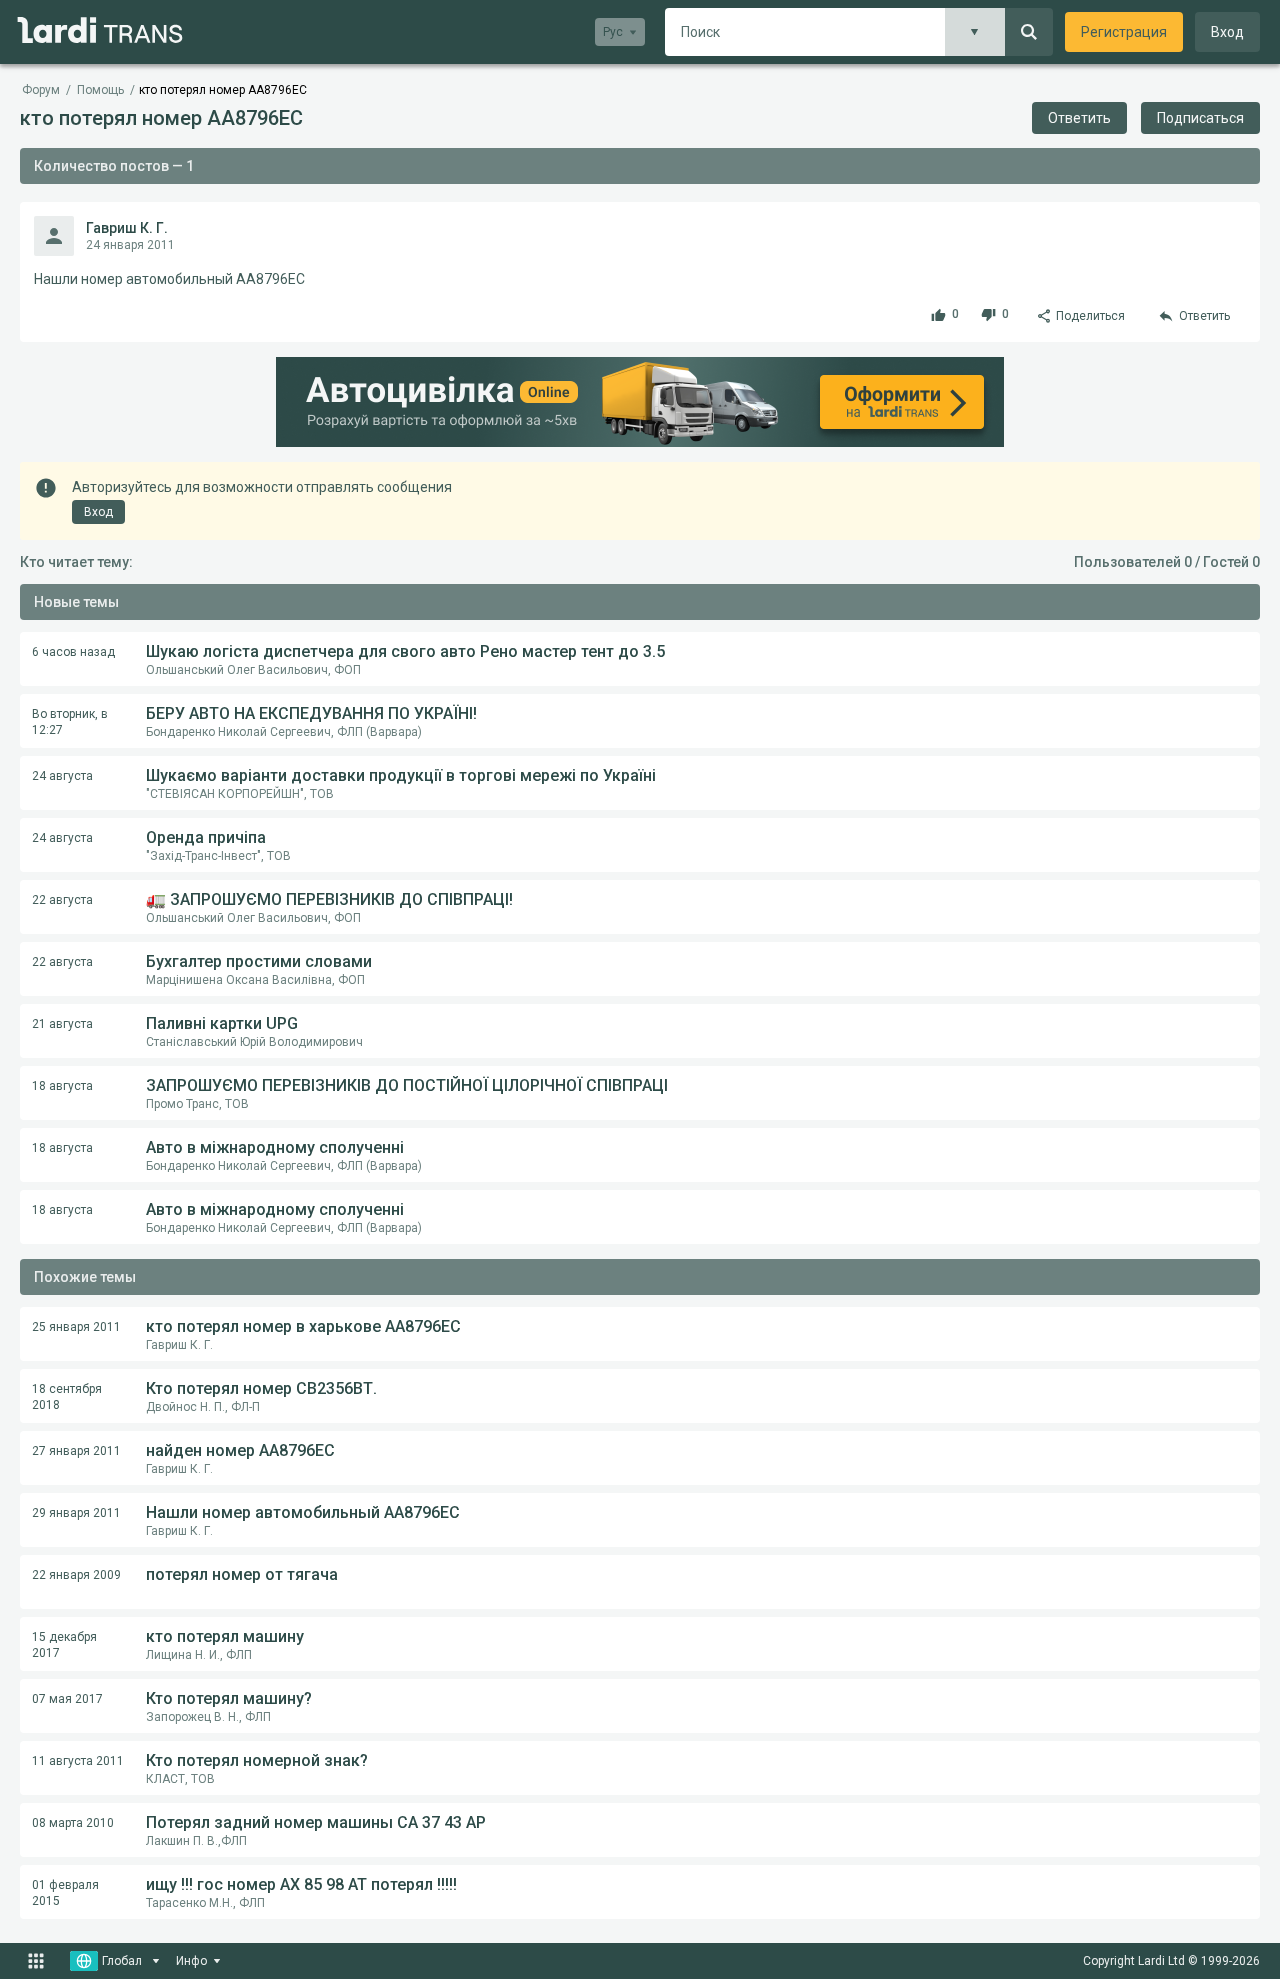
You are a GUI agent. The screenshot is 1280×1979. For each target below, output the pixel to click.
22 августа (62, 900)
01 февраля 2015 (65, 1893)
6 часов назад (73, 652)
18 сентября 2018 (67, 1397)
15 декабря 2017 (64, 1645)
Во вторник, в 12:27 (70, 722)
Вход (1227, 32)
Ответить (1079, 118)
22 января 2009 (76, 1575)
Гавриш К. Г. (127, 228)
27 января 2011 (76, 1451)
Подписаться (1200, 118)
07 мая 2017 (67, 1699)
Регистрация (1124, 32)
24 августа (62, 776)
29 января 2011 (76, 1513)
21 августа (62, 1024)
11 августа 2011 (78, 1761)
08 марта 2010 (73, 1823)
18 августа (62, 1086)
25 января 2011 (76, 1327)
